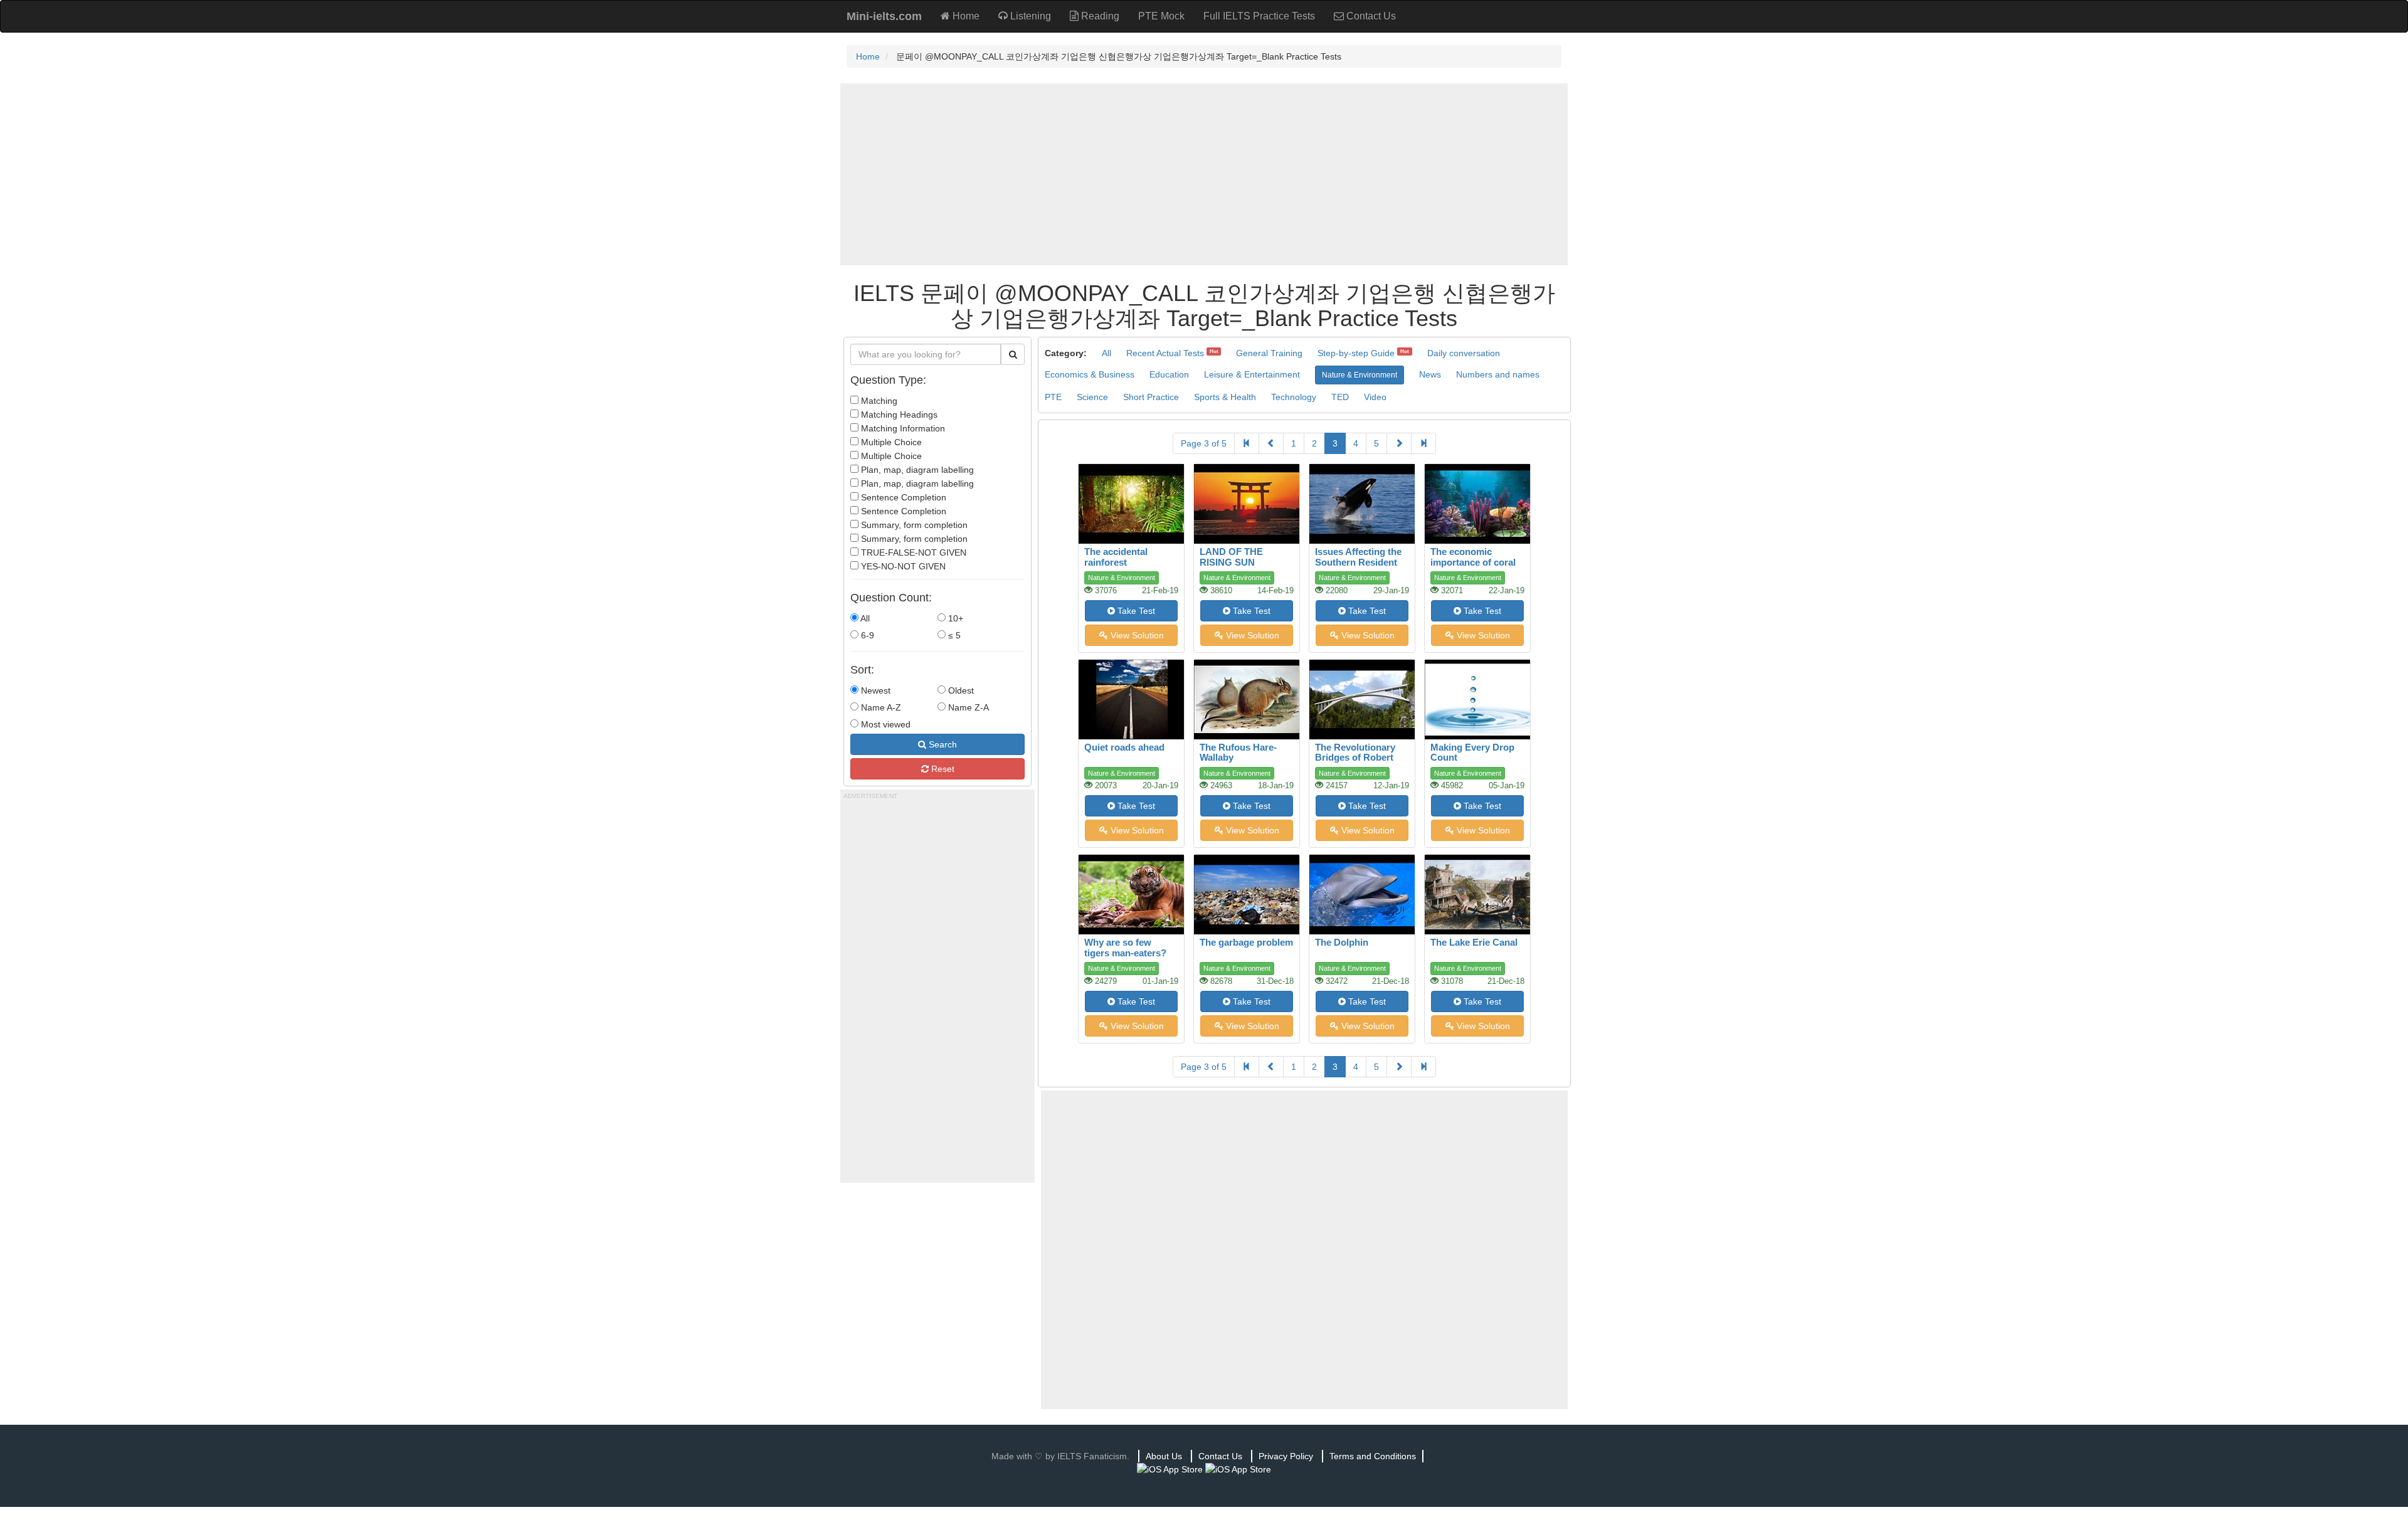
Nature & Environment (1360, 375)
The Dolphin (1342, 942)
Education (1169, 374)
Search (942, 744)
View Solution (1136, 635)
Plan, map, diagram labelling (916, 470)
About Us (1164, 1456)
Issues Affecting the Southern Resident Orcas (1358, 562)
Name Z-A (967, 707)
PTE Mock (1161, 16)
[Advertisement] (1204, 174)
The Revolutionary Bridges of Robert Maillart (1355, 758)
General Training (1269, 353)
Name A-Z (880, 707)
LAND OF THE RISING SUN (1231, 557)
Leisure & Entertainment (1252, 374)
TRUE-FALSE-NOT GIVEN (912, 552)
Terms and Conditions (1373, 1456)
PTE (1053, 397)
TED (1340, 397)
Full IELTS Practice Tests (1259, 16)
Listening (1029, 16)
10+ (954, 618)
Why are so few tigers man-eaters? (1125, 948)
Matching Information (902, 428)
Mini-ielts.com (884, 16)
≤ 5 (953, 635)
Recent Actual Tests (1165, 353)
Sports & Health (1225, 397)
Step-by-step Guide (1356, 353)
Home (965, 16)
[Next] (1399, 443)
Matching (878, 401)
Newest (874, 690)
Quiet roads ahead (1124, 747)
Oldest (960, 690)
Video (1375, 397)
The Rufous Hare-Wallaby (1238, 753)
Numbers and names (1498, 374)
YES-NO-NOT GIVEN (902, 566)
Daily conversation (1464, 353)
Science (1092, 397)
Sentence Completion (902, 497)
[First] (1247, 443)
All (864, 618)
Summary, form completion (913, 525)
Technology (1294, 397)
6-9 (866, 635)
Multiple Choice (890, 442)
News (1430, 374)
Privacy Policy (1286, 1456)
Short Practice (1151, 397)
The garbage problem (1246, 942)
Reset (942, 769)
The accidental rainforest (1116, 557)
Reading (1099, 16)
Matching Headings (898, 415)
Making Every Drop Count (1472, 753)
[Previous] (1271, 443)
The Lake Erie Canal (1474, 942)
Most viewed (885, 724)
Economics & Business (1090, 374)
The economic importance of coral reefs (1473, 562)
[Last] (1423, 443)
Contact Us (1370, 16)
